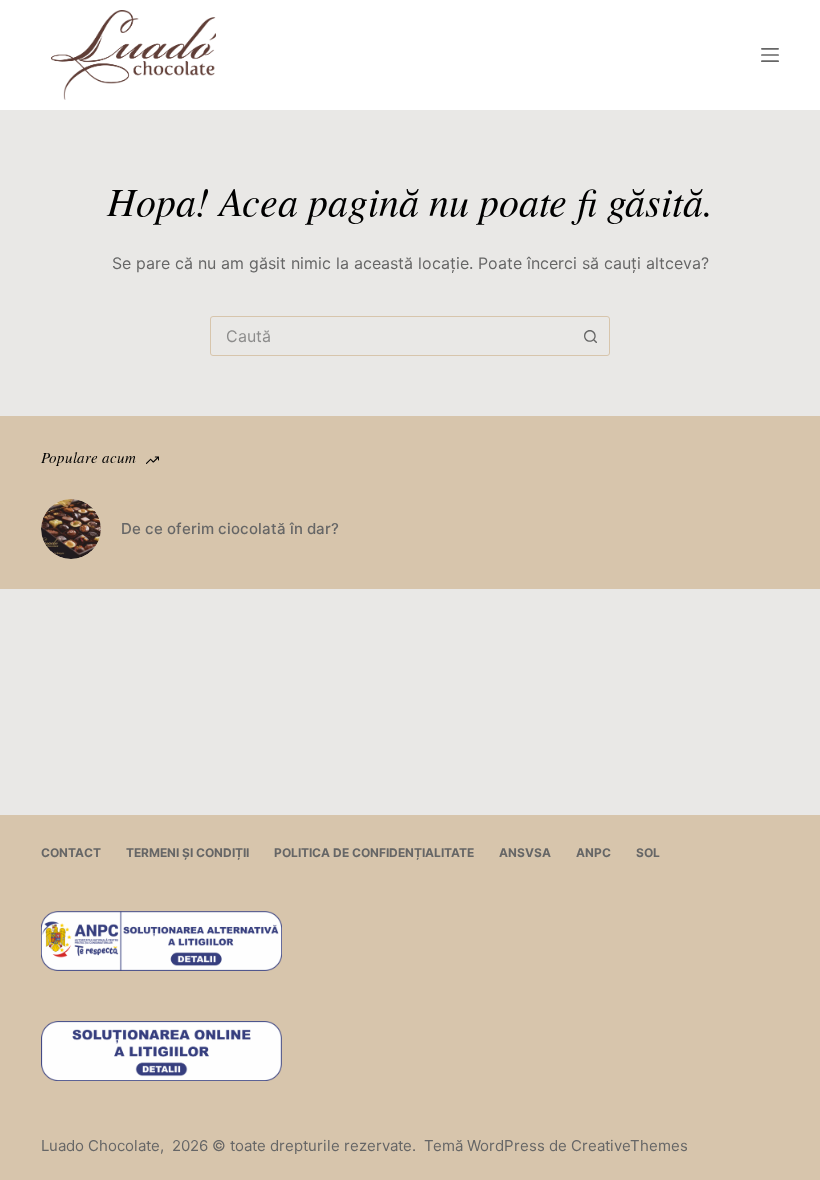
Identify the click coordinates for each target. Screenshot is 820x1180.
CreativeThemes (629, 1145)
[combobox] (391, 336)
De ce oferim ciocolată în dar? (230, 528)
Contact (71, 852)
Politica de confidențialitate (374, 852)
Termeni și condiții (187, 852)
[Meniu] (770, 55)
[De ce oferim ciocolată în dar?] (71, 529)
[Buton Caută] (590, 336)
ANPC (593, 852)
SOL (648, 852)
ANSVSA (525, 852)
